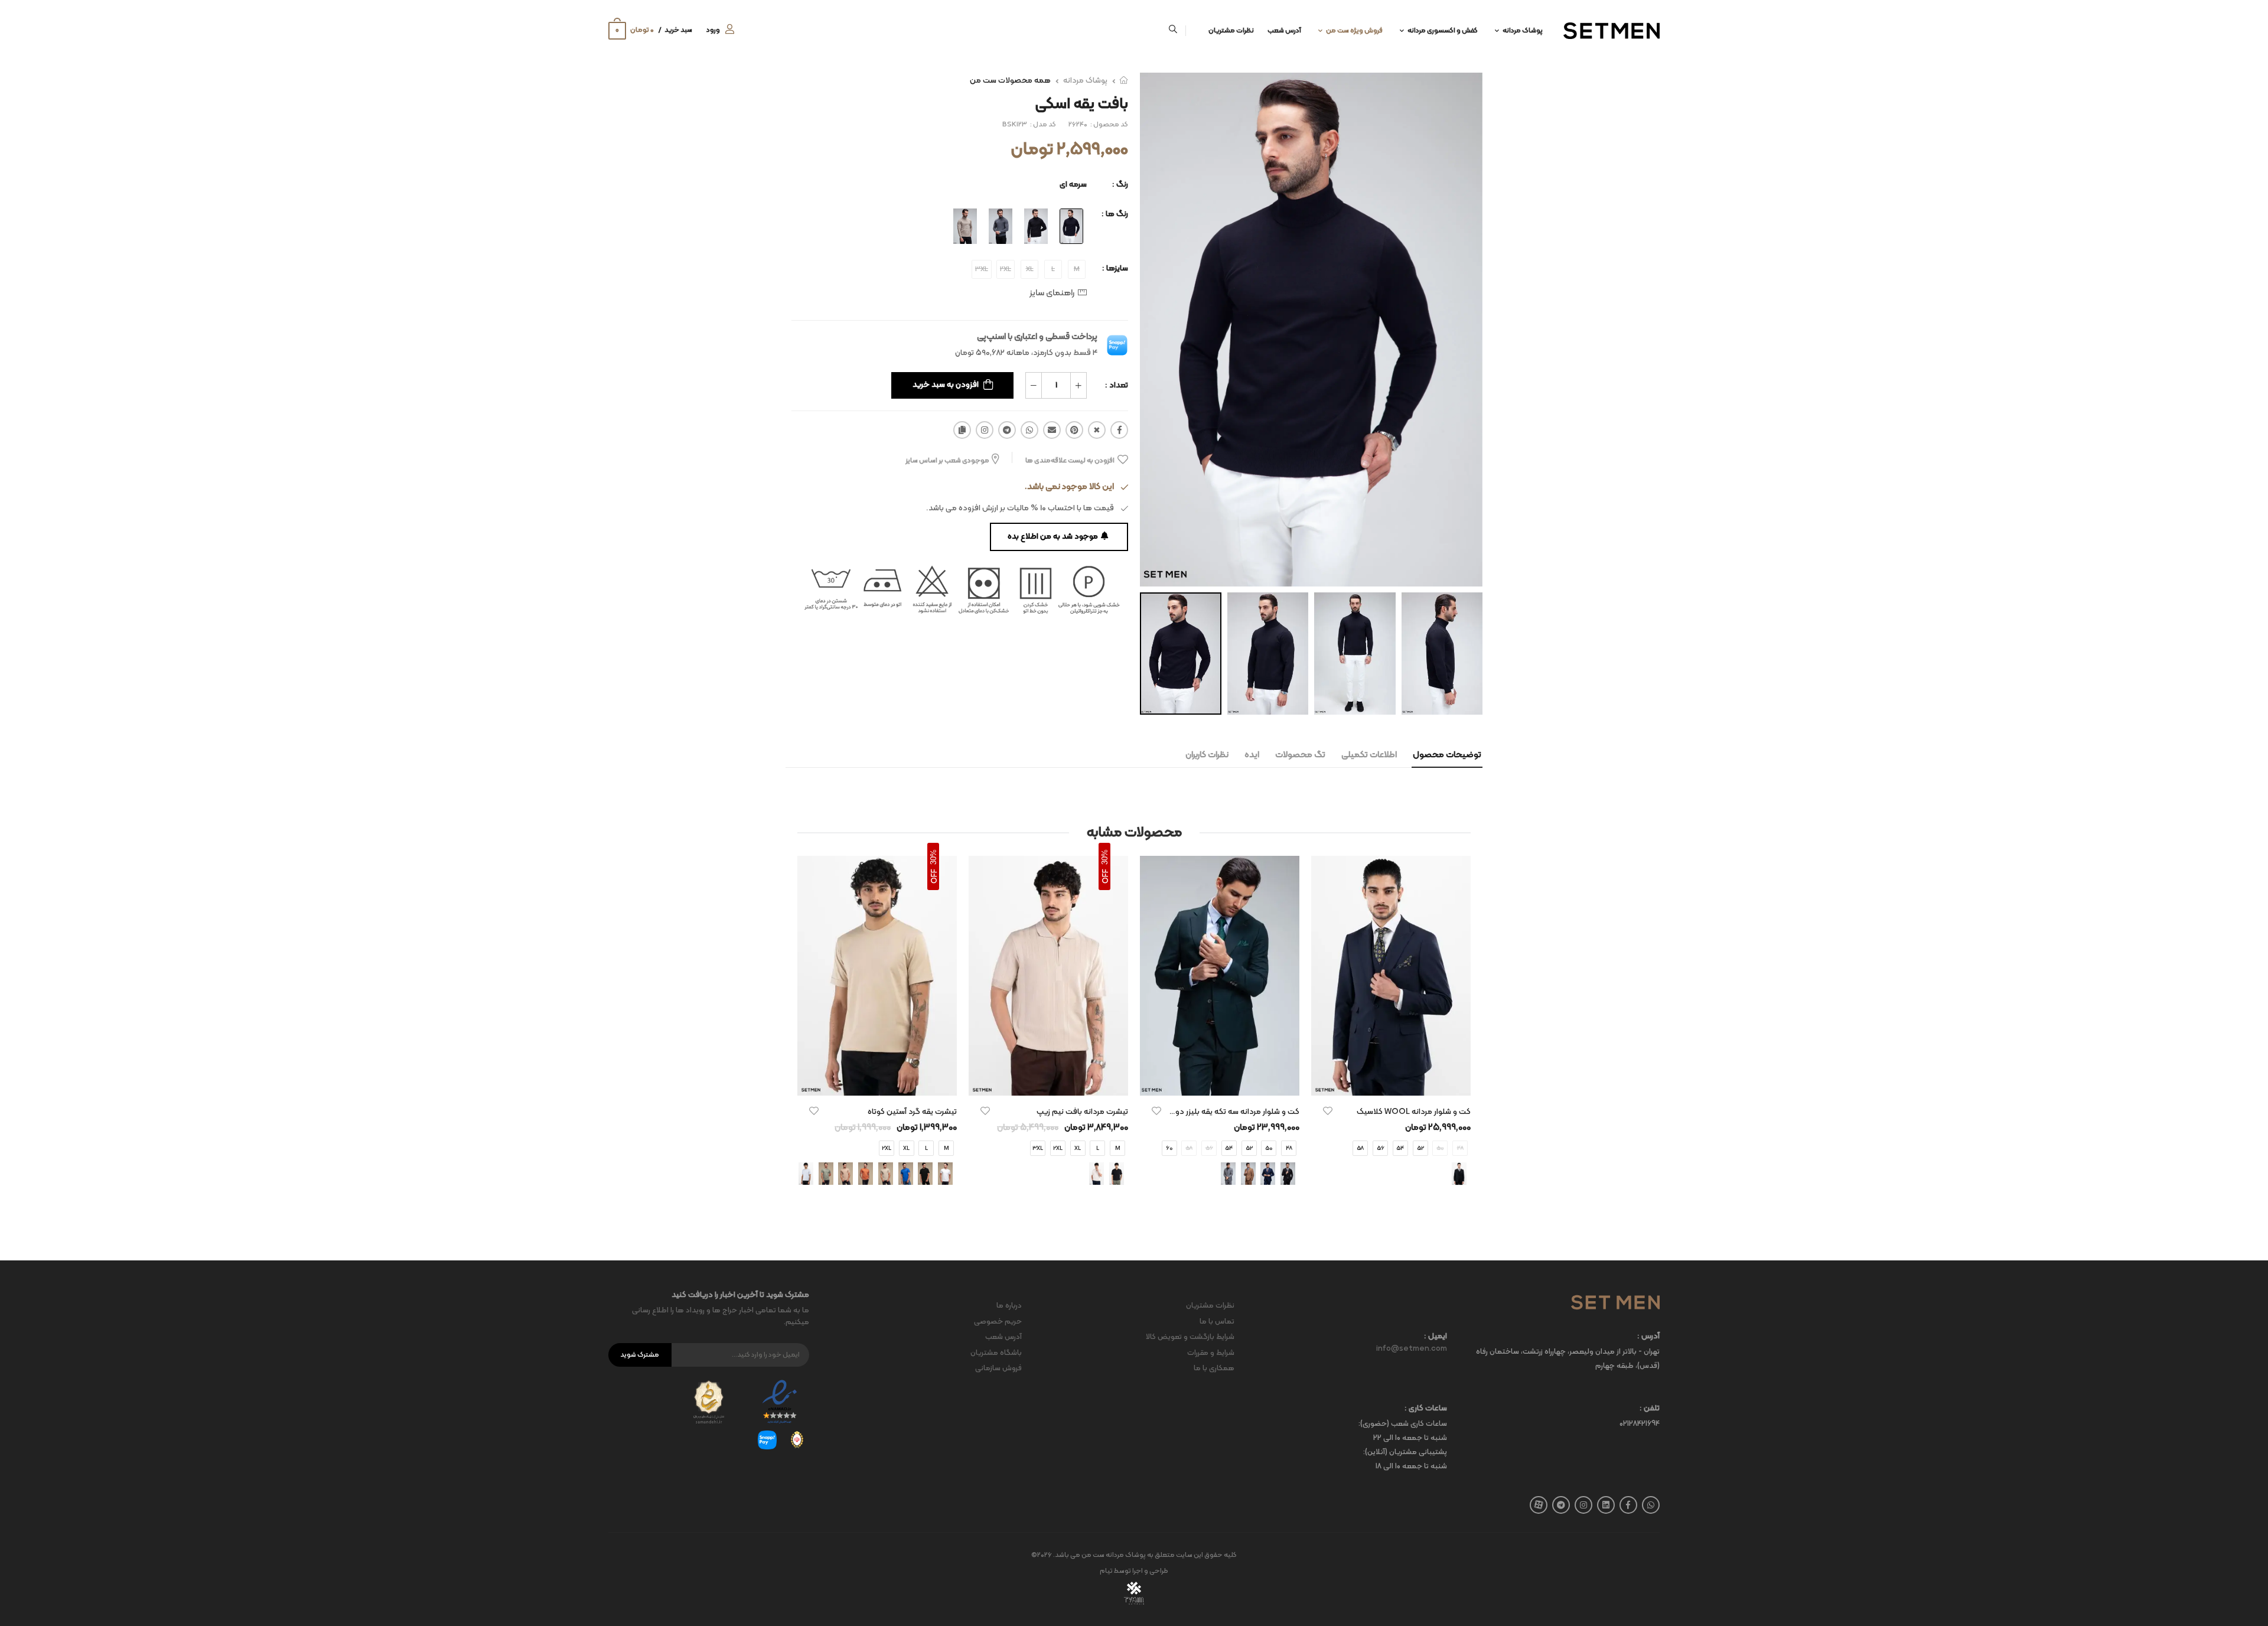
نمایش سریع (1391, 1081)
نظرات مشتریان (1231, 31)
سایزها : (1115, 268)
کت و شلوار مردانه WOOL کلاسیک (1414, 1112)
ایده (1252, 755)
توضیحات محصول (1447, 755)
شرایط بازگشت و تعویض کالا (1190, 1337)
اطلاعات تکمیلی (1369, 755)
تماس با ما (1217, 1322)
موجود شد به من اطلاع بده (1053, 537)
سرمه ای (1073, 185)
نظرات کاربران (1207, 755)
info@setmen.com (1412, 1349)
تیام (1106, 1571)
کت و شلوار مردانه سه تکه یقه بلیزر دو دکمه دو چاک (1213, 1112)
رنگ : (1120, 185)
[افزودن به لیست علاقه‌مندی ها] (1328, 1111)
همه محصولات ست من (1010, 81)
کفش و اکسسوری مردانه (1443, 31)
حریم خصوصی (998, 1322)
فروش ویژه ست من (1354, 31)
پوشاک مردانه (1523, 31)
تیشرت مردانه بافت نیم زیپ (1082, 1112)
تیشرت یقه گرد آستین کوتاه (912, 1112)
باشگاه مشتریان (996, 1353)
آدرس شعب (1284, 31)
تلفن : (1650, 1409)
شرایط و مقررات (1211, 1353)
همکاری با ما (1214, 1368)
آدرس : (1648, 1337)
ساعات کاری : (1426, 1409)
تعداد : (1117, 385)
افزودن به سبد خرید (946, 385)
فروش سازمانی (998, 1368)
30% (1105, 857)
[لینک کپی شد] (962, 430)
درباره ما (1009, 1306)
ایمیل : (1436, 1337)
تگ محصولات (1300, 755)
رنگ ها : (1115, 214)
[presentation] (958, 1174)
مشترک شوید (640, 1355)
